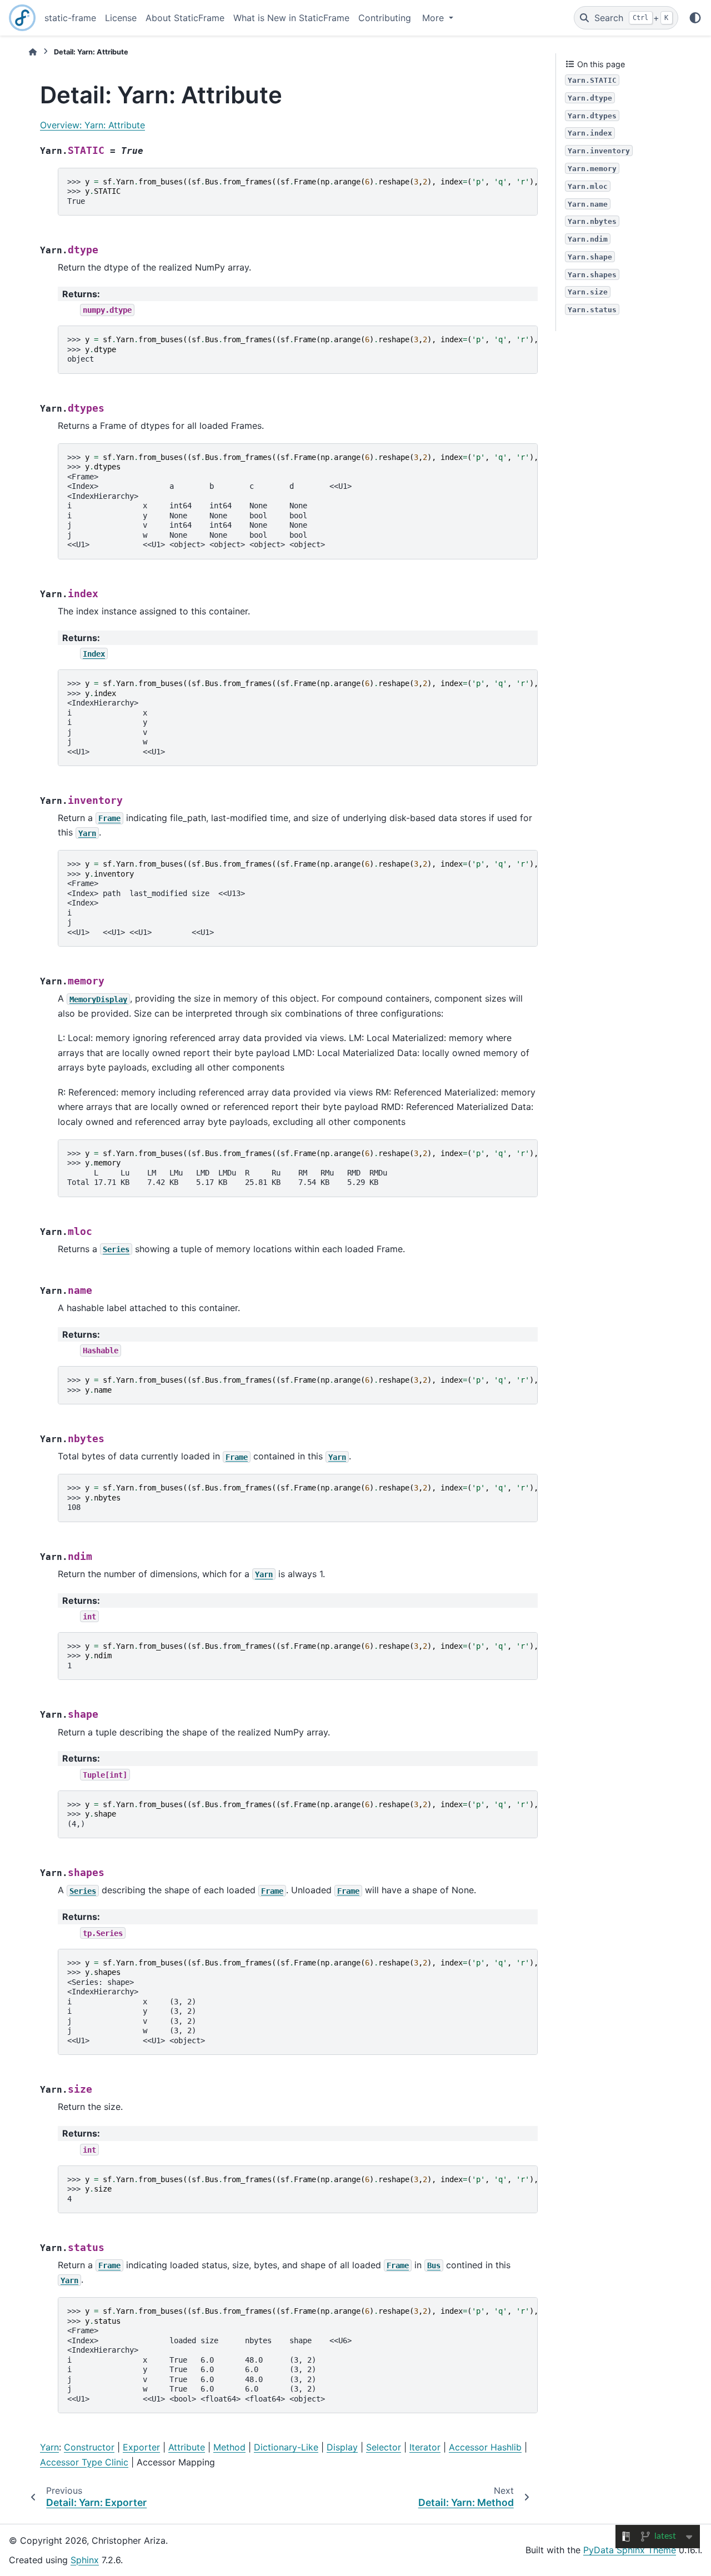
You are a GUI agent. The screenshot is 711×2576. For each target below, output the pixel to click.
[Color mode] (695, 18)
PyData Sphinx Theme (630, 2550)
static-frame (70, 18)
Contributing (385, 18)
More (434, 18)
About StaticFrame (185, 18)
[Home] (33, 52)
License (121, 18)
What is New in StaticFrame (291, 18)
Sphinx (85, 2560)
